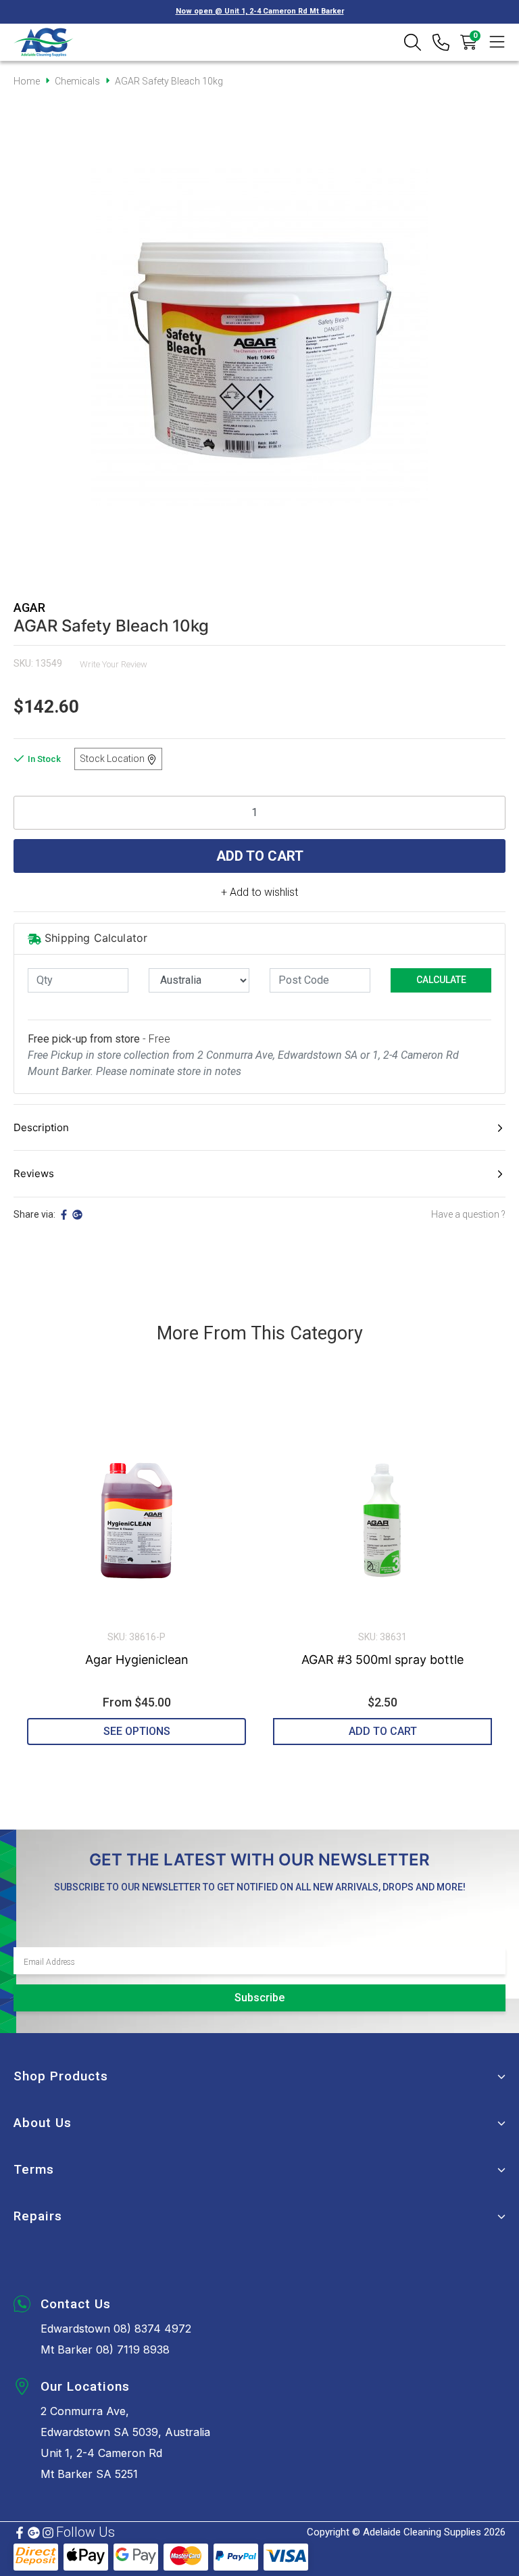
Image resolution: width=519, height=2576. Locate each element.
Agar (29, 607)
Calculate (441, 980)
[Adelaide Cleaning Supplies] (44, 42)
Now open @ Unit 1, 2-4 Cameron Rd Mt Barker (260, 11)
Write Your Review (114, 664)
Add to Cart (260, 856)
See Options (137, 1731)
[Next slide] (482, 1573)
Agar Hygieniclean (137, 1660)
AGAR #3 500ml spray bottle (382, 1660)
